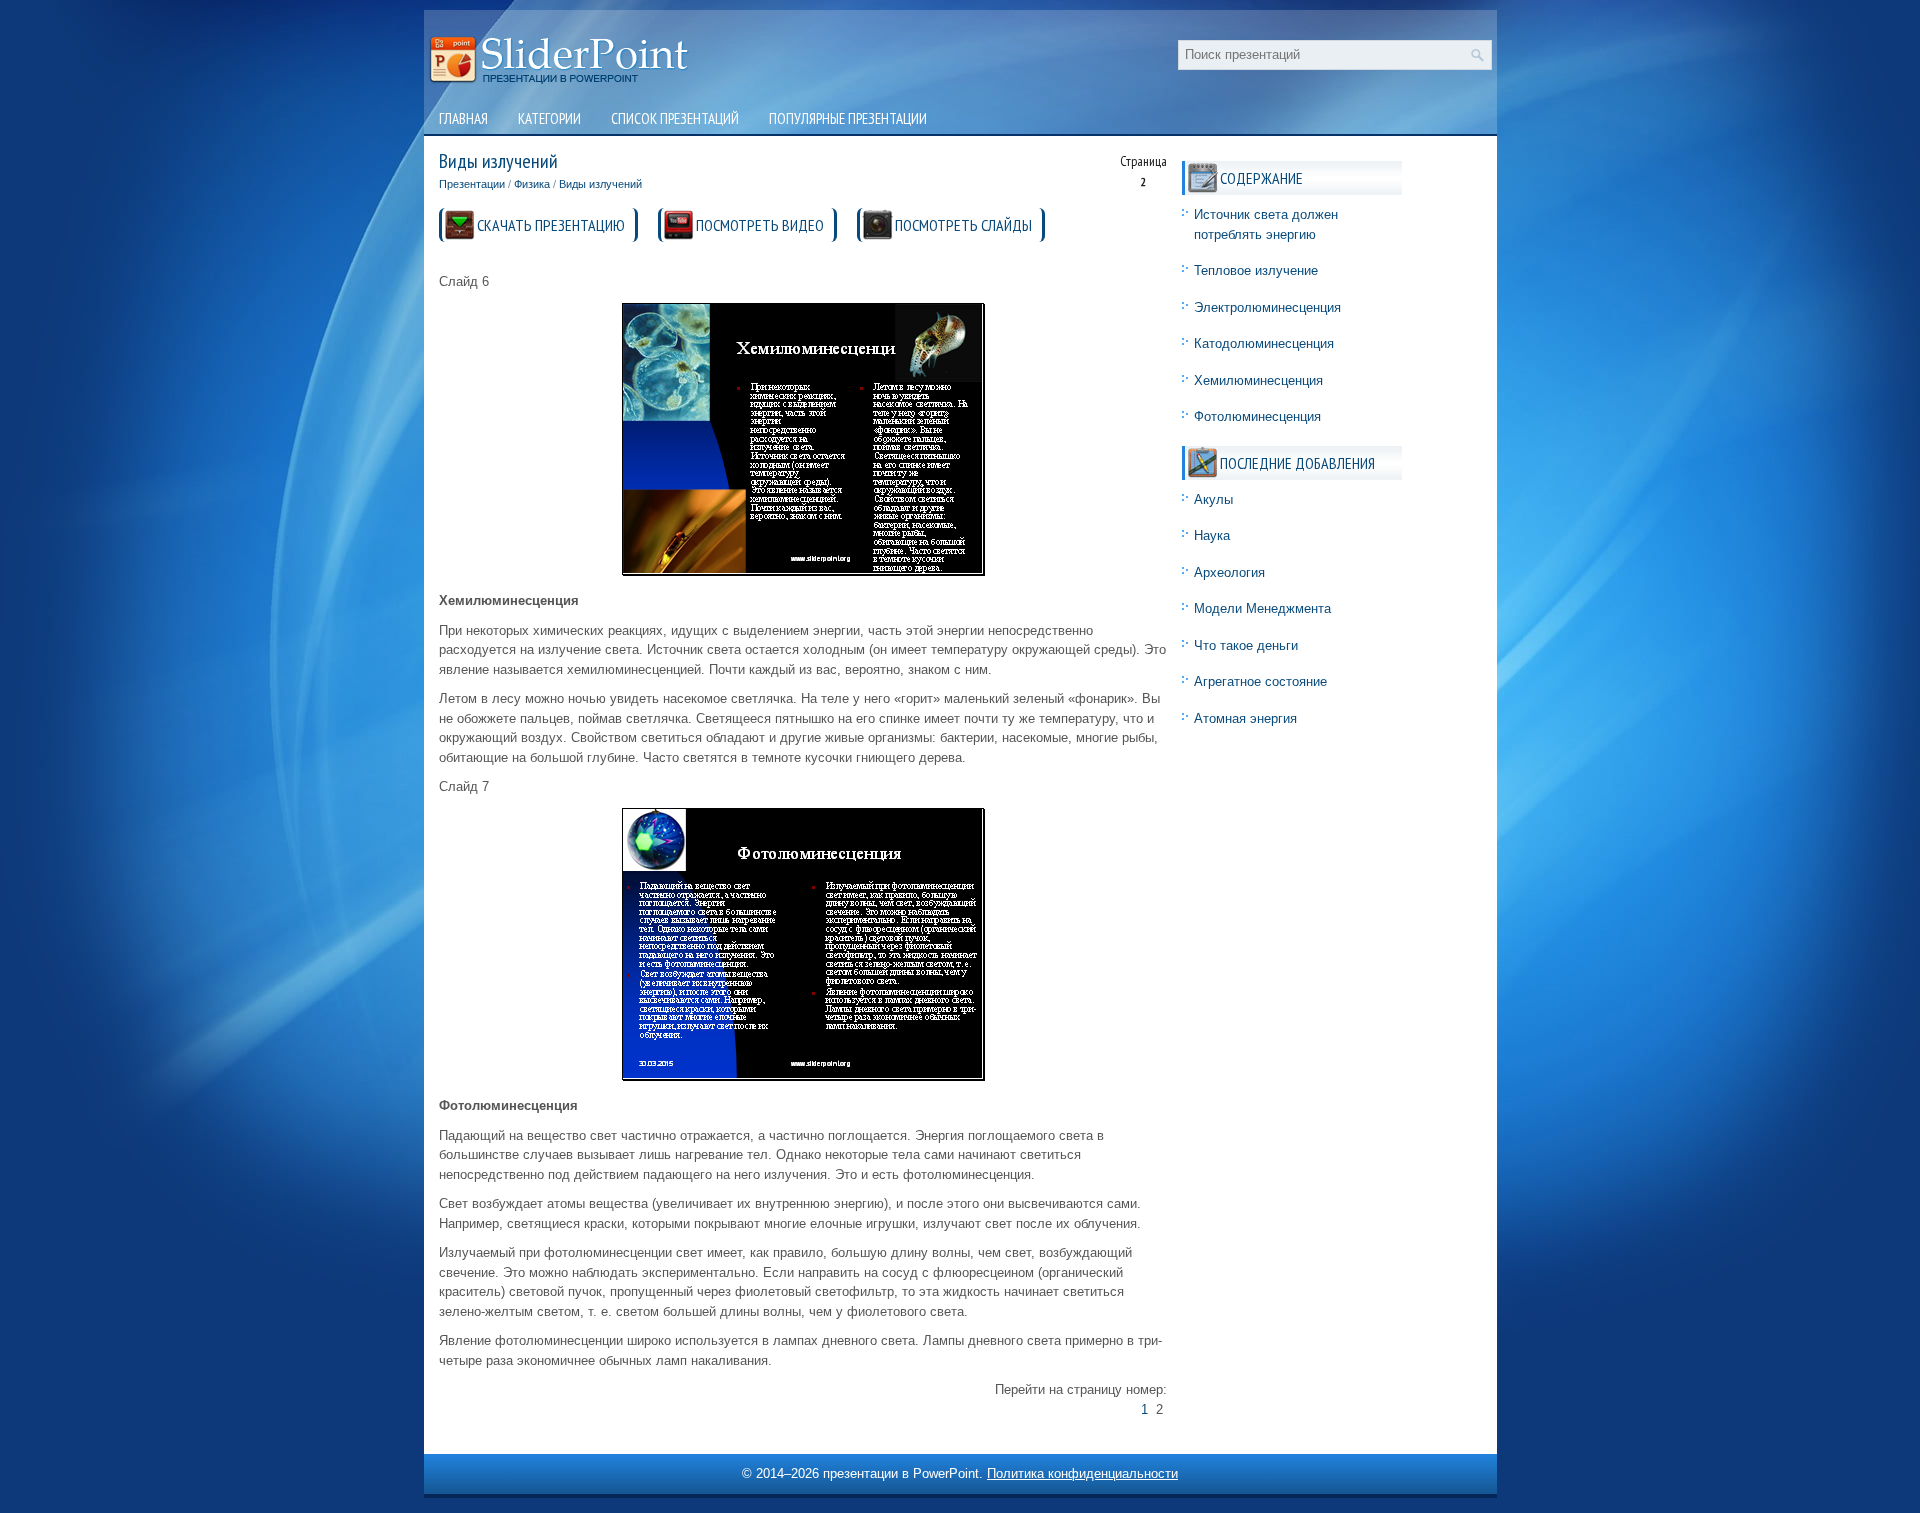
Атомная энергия (1245, 718)
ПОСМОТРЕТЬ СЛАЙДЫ (963, 225)
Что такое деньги (1246, 645)
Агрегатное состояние (1260, 681)
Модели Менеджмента (1262, 608)
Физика (532, 184)
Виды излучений (600, 184)
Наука (1212, 535)
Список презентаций (675, 118)
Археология (1229, 572)
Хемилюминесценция (1258, 380)
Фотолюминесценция (1257, 416)
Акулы (1213, 499)
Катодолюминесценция (1264, 343)
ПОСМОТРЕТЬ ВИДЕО (760, 225)
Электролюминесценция (1267, 307)
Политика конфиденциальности (1082, 1473)
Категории (549, 118)
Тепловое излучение (1256, 270)
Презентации (472, 184)
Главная (463, 118)
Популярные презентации (848, 118)
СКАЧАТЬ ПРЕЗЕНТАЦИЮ (551, 225)
